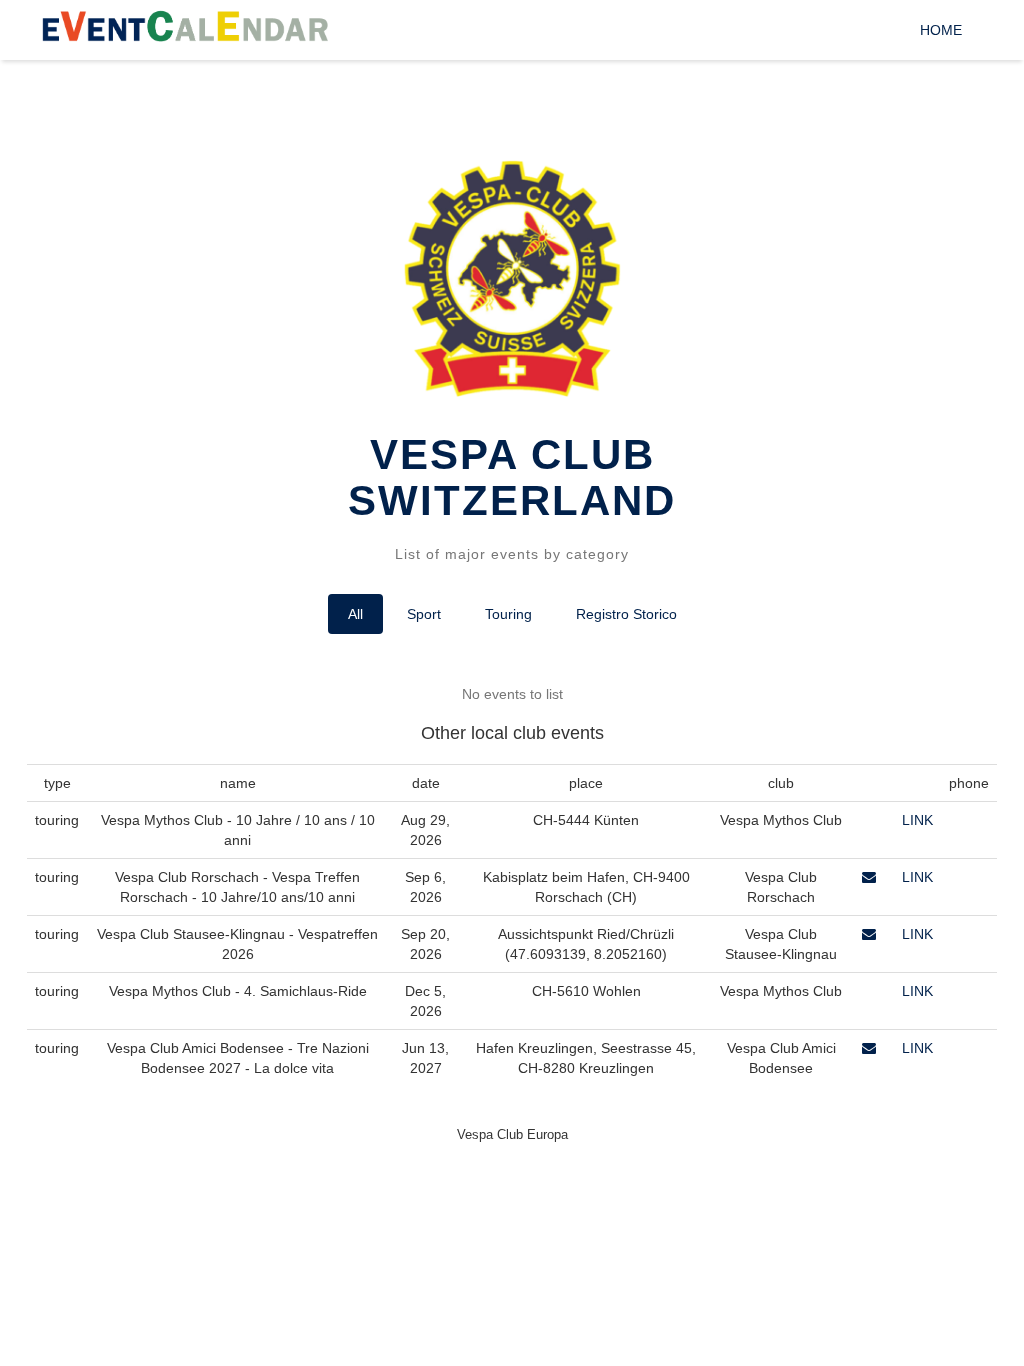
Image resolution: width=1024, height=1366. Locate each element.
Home (941, 30)
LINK (917, 820)
